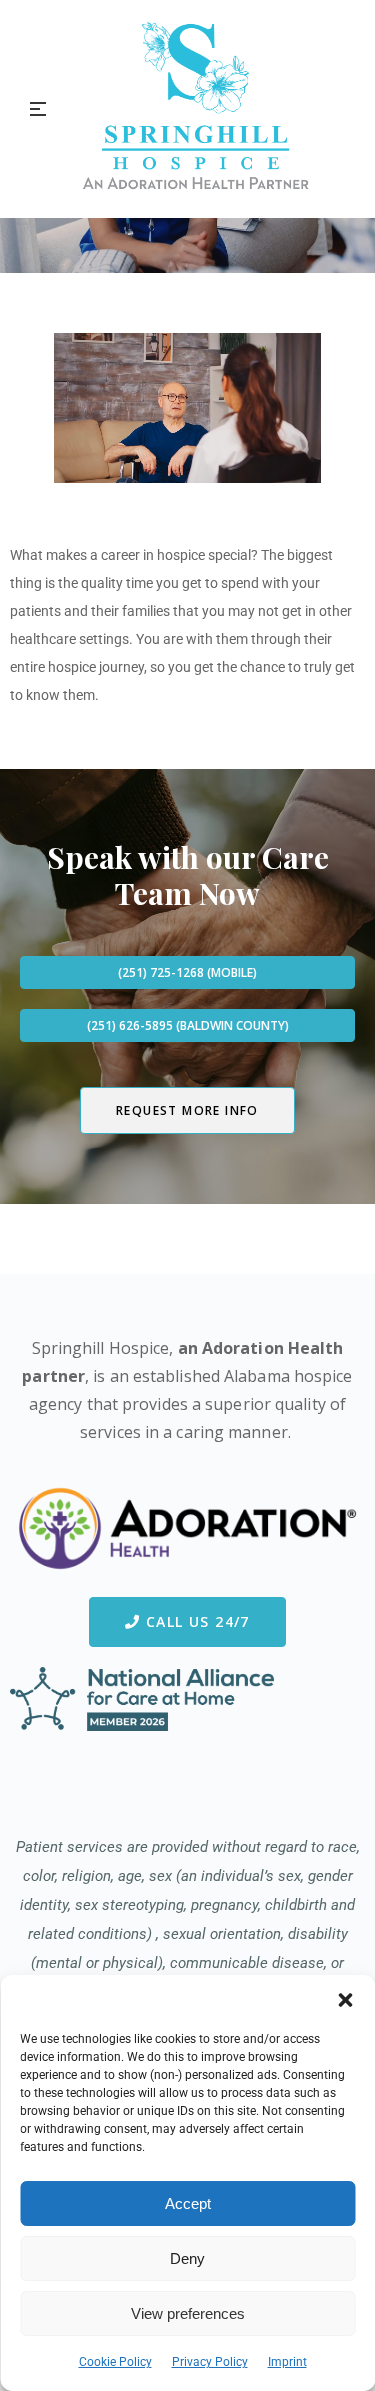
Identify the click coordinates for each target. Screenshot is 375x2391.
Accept (188, 2203)
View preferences (188, 2313)
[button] (345, 2000)
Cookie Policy (115, 2362)
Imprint (287, 2362)
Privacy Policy (210, 2362)
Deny (187, 2258)
